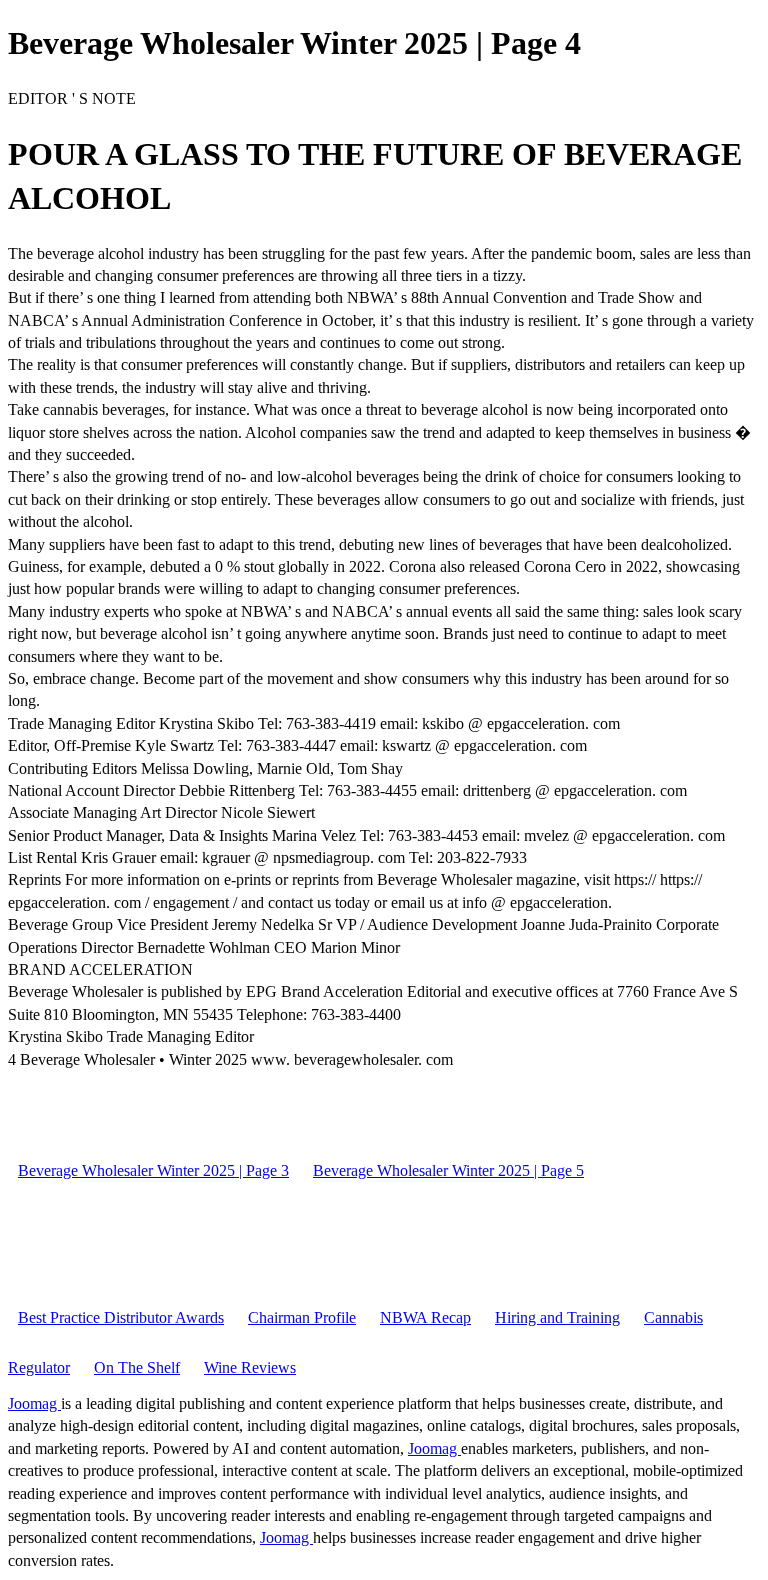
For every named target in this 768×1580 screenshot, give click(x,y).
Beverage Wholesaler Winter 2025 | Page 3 (153, 1170)
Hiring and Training (557, 1317)
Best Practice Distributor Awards (121, 1317)
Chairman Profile (302, 1317)
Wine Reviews (250, 1367)
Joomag (34, 1403)
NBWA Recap (425, 1317)
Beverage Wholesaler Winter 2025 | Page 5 (448, 1170)
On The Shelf (137, 1367)
